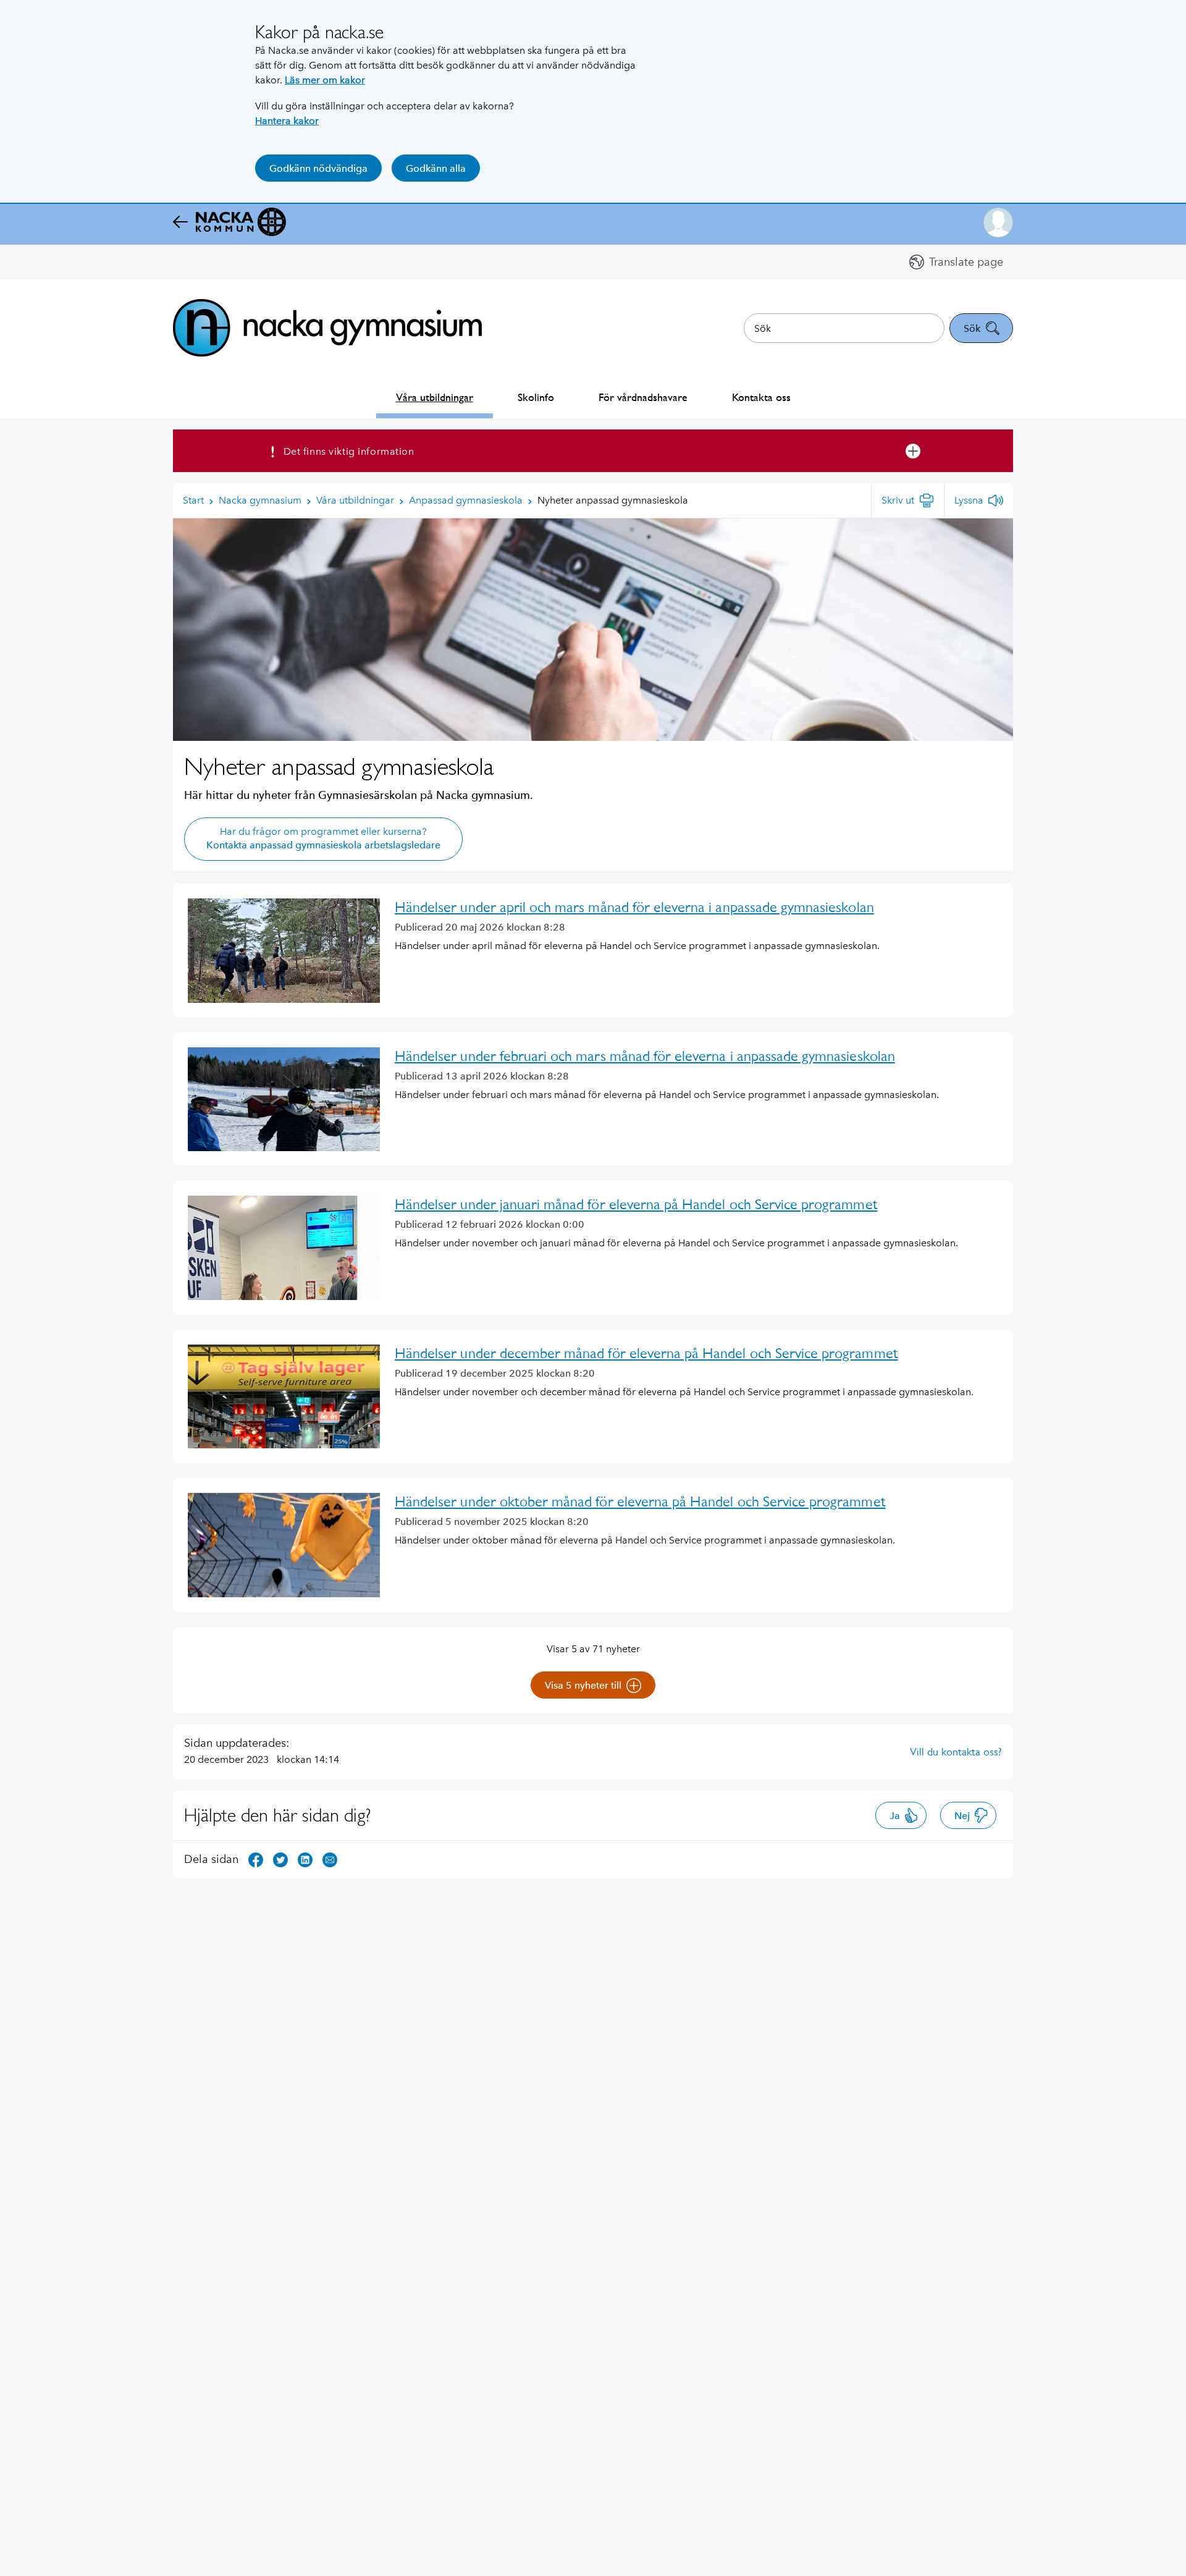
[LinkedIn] (305, 1859)
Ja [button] (895, 1816)
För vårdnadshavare (643, 397)
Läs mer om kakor (325, 80)
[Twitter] (280, 1859)
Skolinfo (536, 397)
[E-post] (330, 1859)
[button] (998, 222)
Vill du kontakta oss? (956, 1752)
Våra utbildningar (435, 397)
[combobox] (844, 328)
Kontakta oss (761, 397)
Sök (972, 328)
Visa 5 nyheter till (583, 1685)
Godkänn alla (436, 168)
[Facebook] (256, 1859)
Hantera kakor (287, 121)
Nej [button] (962, 1816)
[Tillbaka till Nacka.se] (229, 222)
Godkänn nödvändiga (318, 168)
